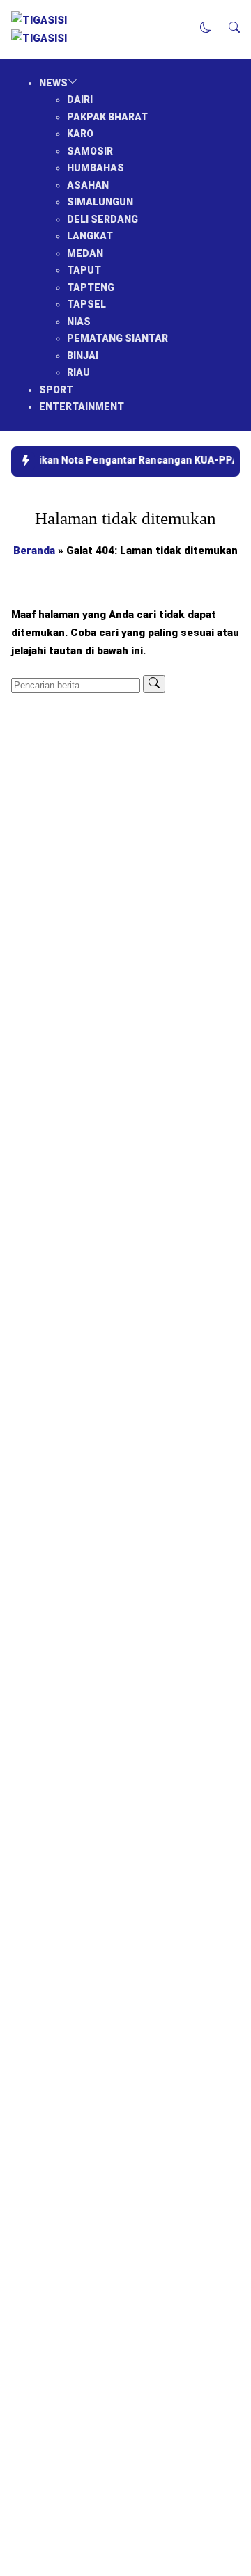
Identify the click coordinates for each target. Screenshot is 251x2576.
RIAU (78, 372)
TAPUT (84, 270)
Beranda (34, 551)
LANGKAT (90, 236)
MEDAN (85, 253)
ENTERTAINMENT (82, 406)
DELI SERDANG (102, 219)
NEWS (53, 83)
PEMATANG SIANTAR (117, 338)
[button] (206, 29)
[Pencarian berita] (154, 684)
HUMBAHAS (96, 168)
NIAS (79, 322)
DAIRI (80, 100)
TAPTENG (91, 287)
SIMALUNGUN (100, 202)
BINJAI (83, 356)
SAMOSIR (90, 151)
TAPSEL (86, 304)
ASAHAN (88, 185)
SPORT (56, 390)
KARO (80, 134)
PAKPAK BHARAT (107, 117)
